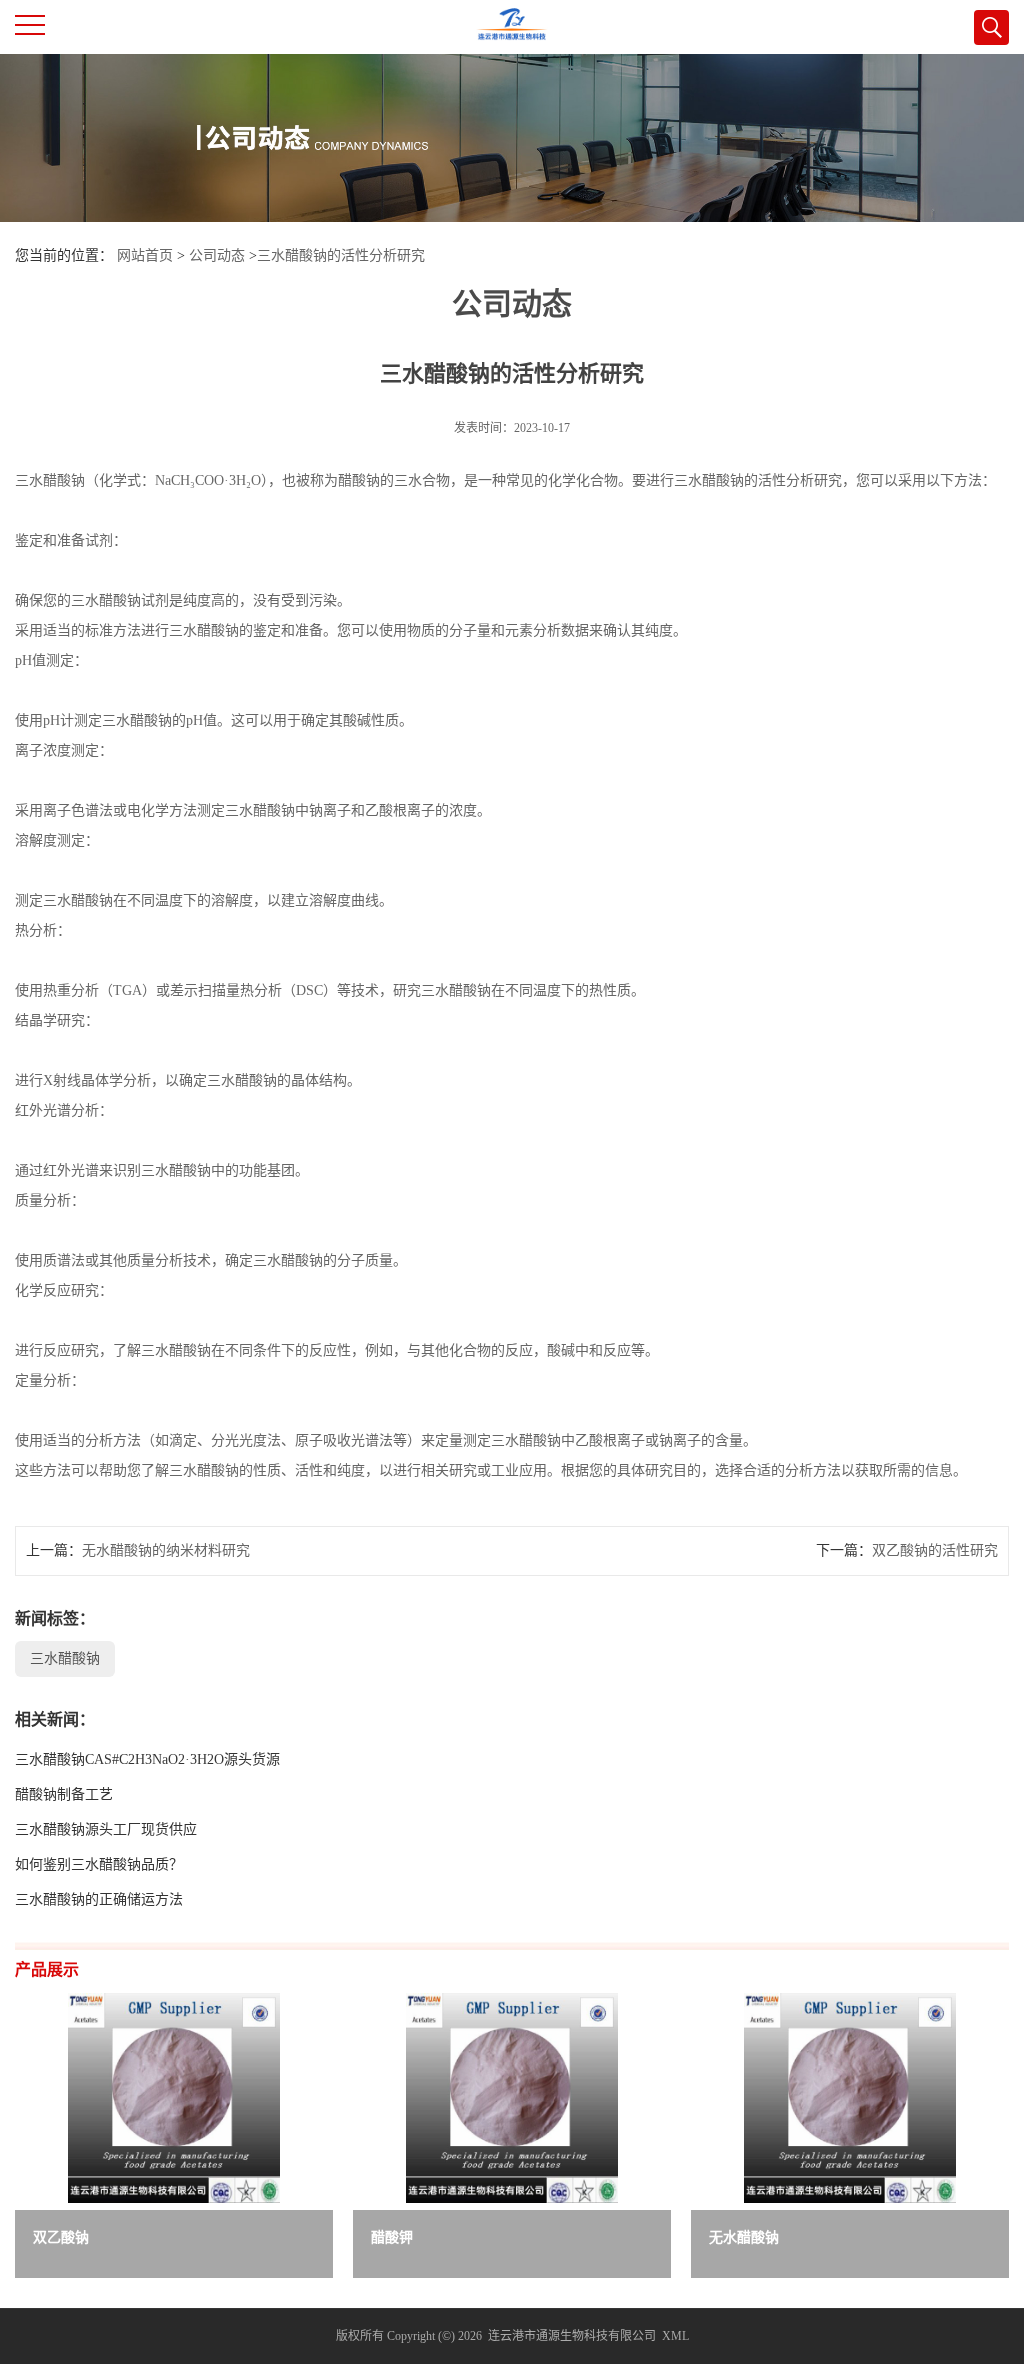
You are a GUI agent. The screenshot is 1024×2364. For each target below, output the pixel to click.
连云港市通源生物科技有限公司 (572, 2336)
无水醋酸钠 (744, 2237)
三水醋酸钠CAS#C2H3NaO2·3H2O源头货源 (147, 1759)
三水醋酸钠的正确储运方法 (99, 1899)
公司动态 (217, 255)
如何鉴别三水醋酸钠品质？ (99, 1864)
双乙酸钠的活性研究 (935, 1550)
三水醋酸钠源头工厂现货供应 (106, 1829)
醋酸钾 (392, 2237)
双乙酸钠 (61, 2237)
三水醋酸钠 (65, 1658)
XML (675, 2336)
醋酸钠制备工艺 (64, 1794)
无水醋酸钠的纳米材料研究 (166, 1550)
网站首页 (145, 255)
